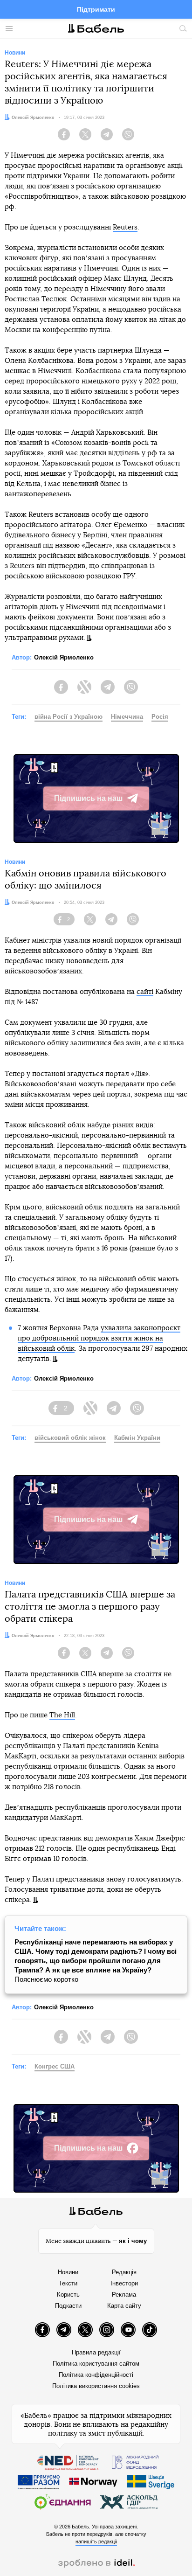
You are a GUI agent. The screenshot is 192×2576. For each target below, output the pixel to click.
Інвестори (124, 2283)
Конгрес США (55, 2066)
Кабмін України (137, 1438)
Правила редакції (96, 2352)
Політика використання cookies (96, 2386)
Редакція (124, 2272)
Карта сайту (124, 2306)
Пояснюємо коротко (96, 1961)
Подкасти (68, 2306)
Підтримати (96, 9)
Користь (68, 2295)
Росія (160, 717)
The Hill (62, 1715)
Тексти (68, 2283)
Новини (68, 2272)
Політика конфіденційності (96, 2375)
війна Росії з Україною (69, 717)
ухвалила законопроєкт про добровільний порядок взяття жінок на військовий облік (99, 1338)
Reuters (125, 227)
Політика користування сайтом (96, 2364)
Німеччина (127, 717)
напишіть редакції (96, 2541)
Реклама (124, 2295)
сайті (145, 992)
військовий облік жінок (70, 1438)
